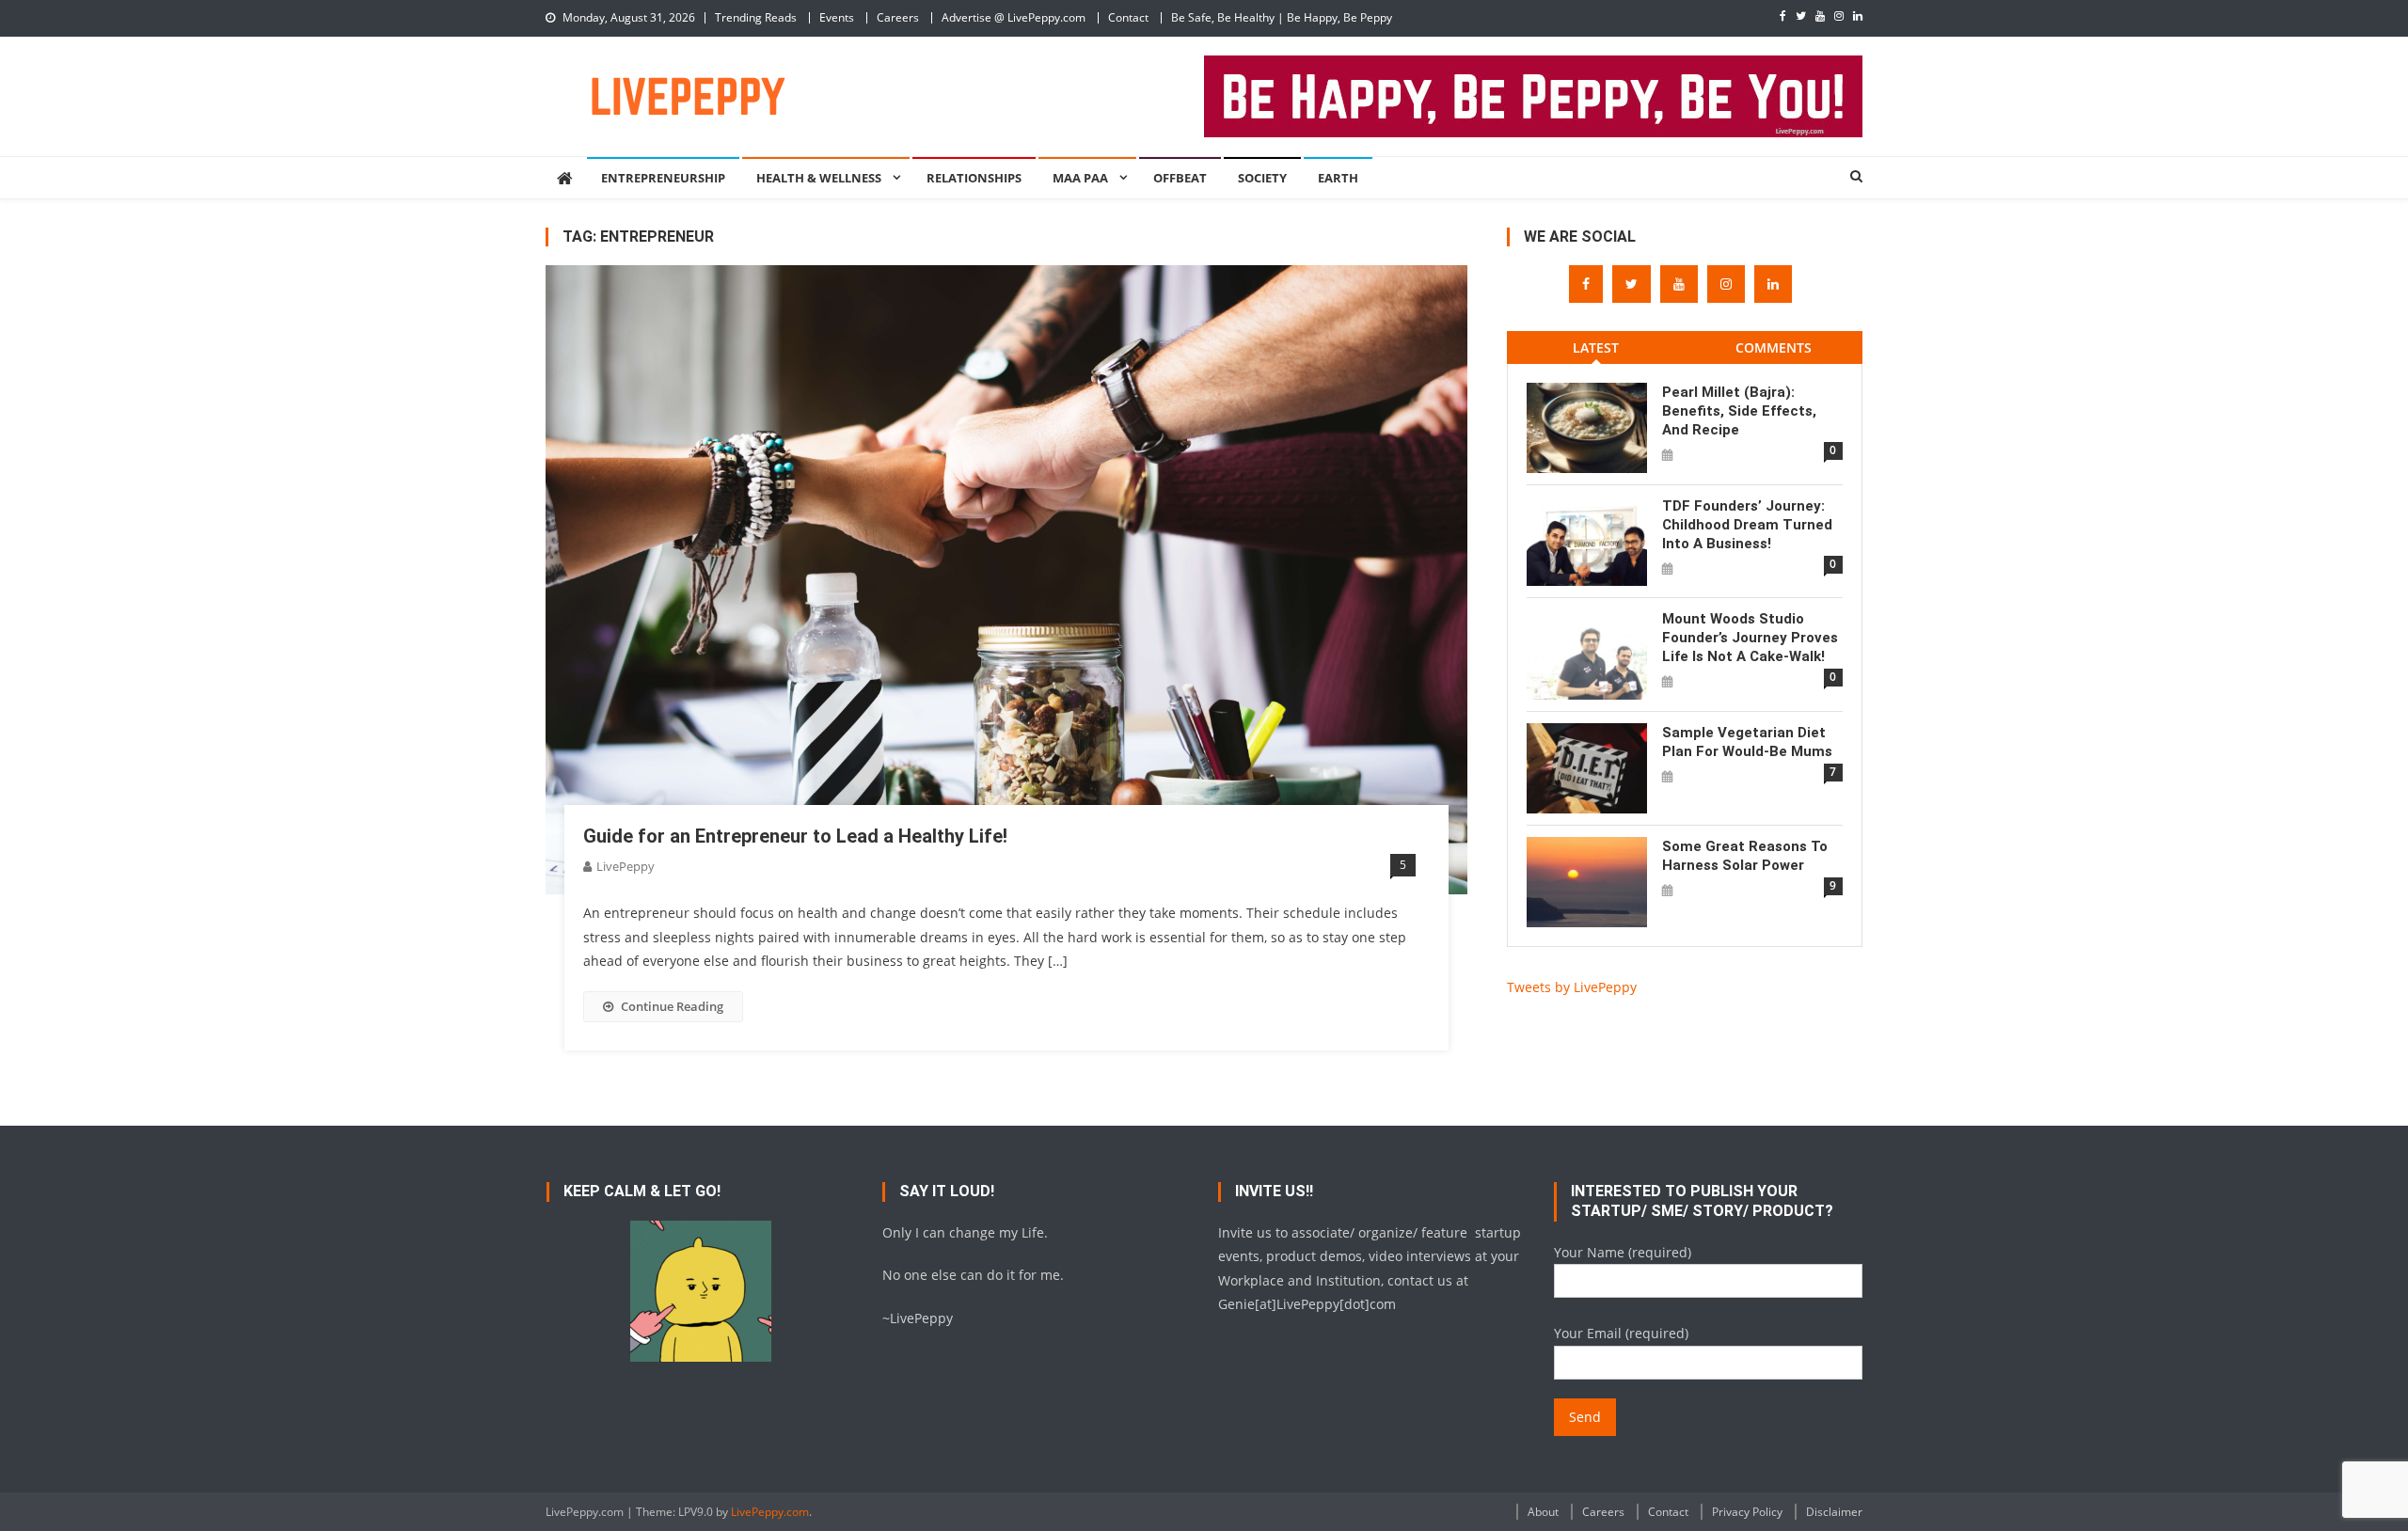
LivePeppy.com (770, 1512)
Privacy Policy (1747, 1512)
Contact (1128, 17)
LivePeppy (626, 866)
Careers (898, 17)
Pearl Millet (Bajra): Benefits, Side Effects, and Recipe (1739, 411)
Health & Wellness (819, 178)
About (1543, 1512)
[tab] (1596, 347)
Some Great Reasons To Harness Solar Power (1745, 856)
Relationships (974, 178)
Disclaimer (1834, 1512)
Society (1262, 178)
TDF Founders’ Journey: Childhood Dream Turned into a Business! (1747, 525)
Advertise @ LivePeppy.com (1014, 17)
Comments (1774, 347)
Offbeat (1180, 178)
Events (837, 17)
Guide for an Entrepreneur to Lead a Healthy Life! (795, 836)
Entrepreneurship (663, 178)
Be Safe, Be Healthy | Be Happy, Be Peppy (1282, 17)
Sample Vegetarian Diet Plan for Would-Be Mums (1747, 742)
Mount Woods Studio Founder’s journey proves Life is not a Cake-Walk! (1750, 638)
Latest (1596, 347)
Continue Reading (672, 1006)
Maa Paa (1080, 178)
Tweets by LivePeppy (1572, 987)
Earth (1338, 178)
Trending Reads (756, 17)
